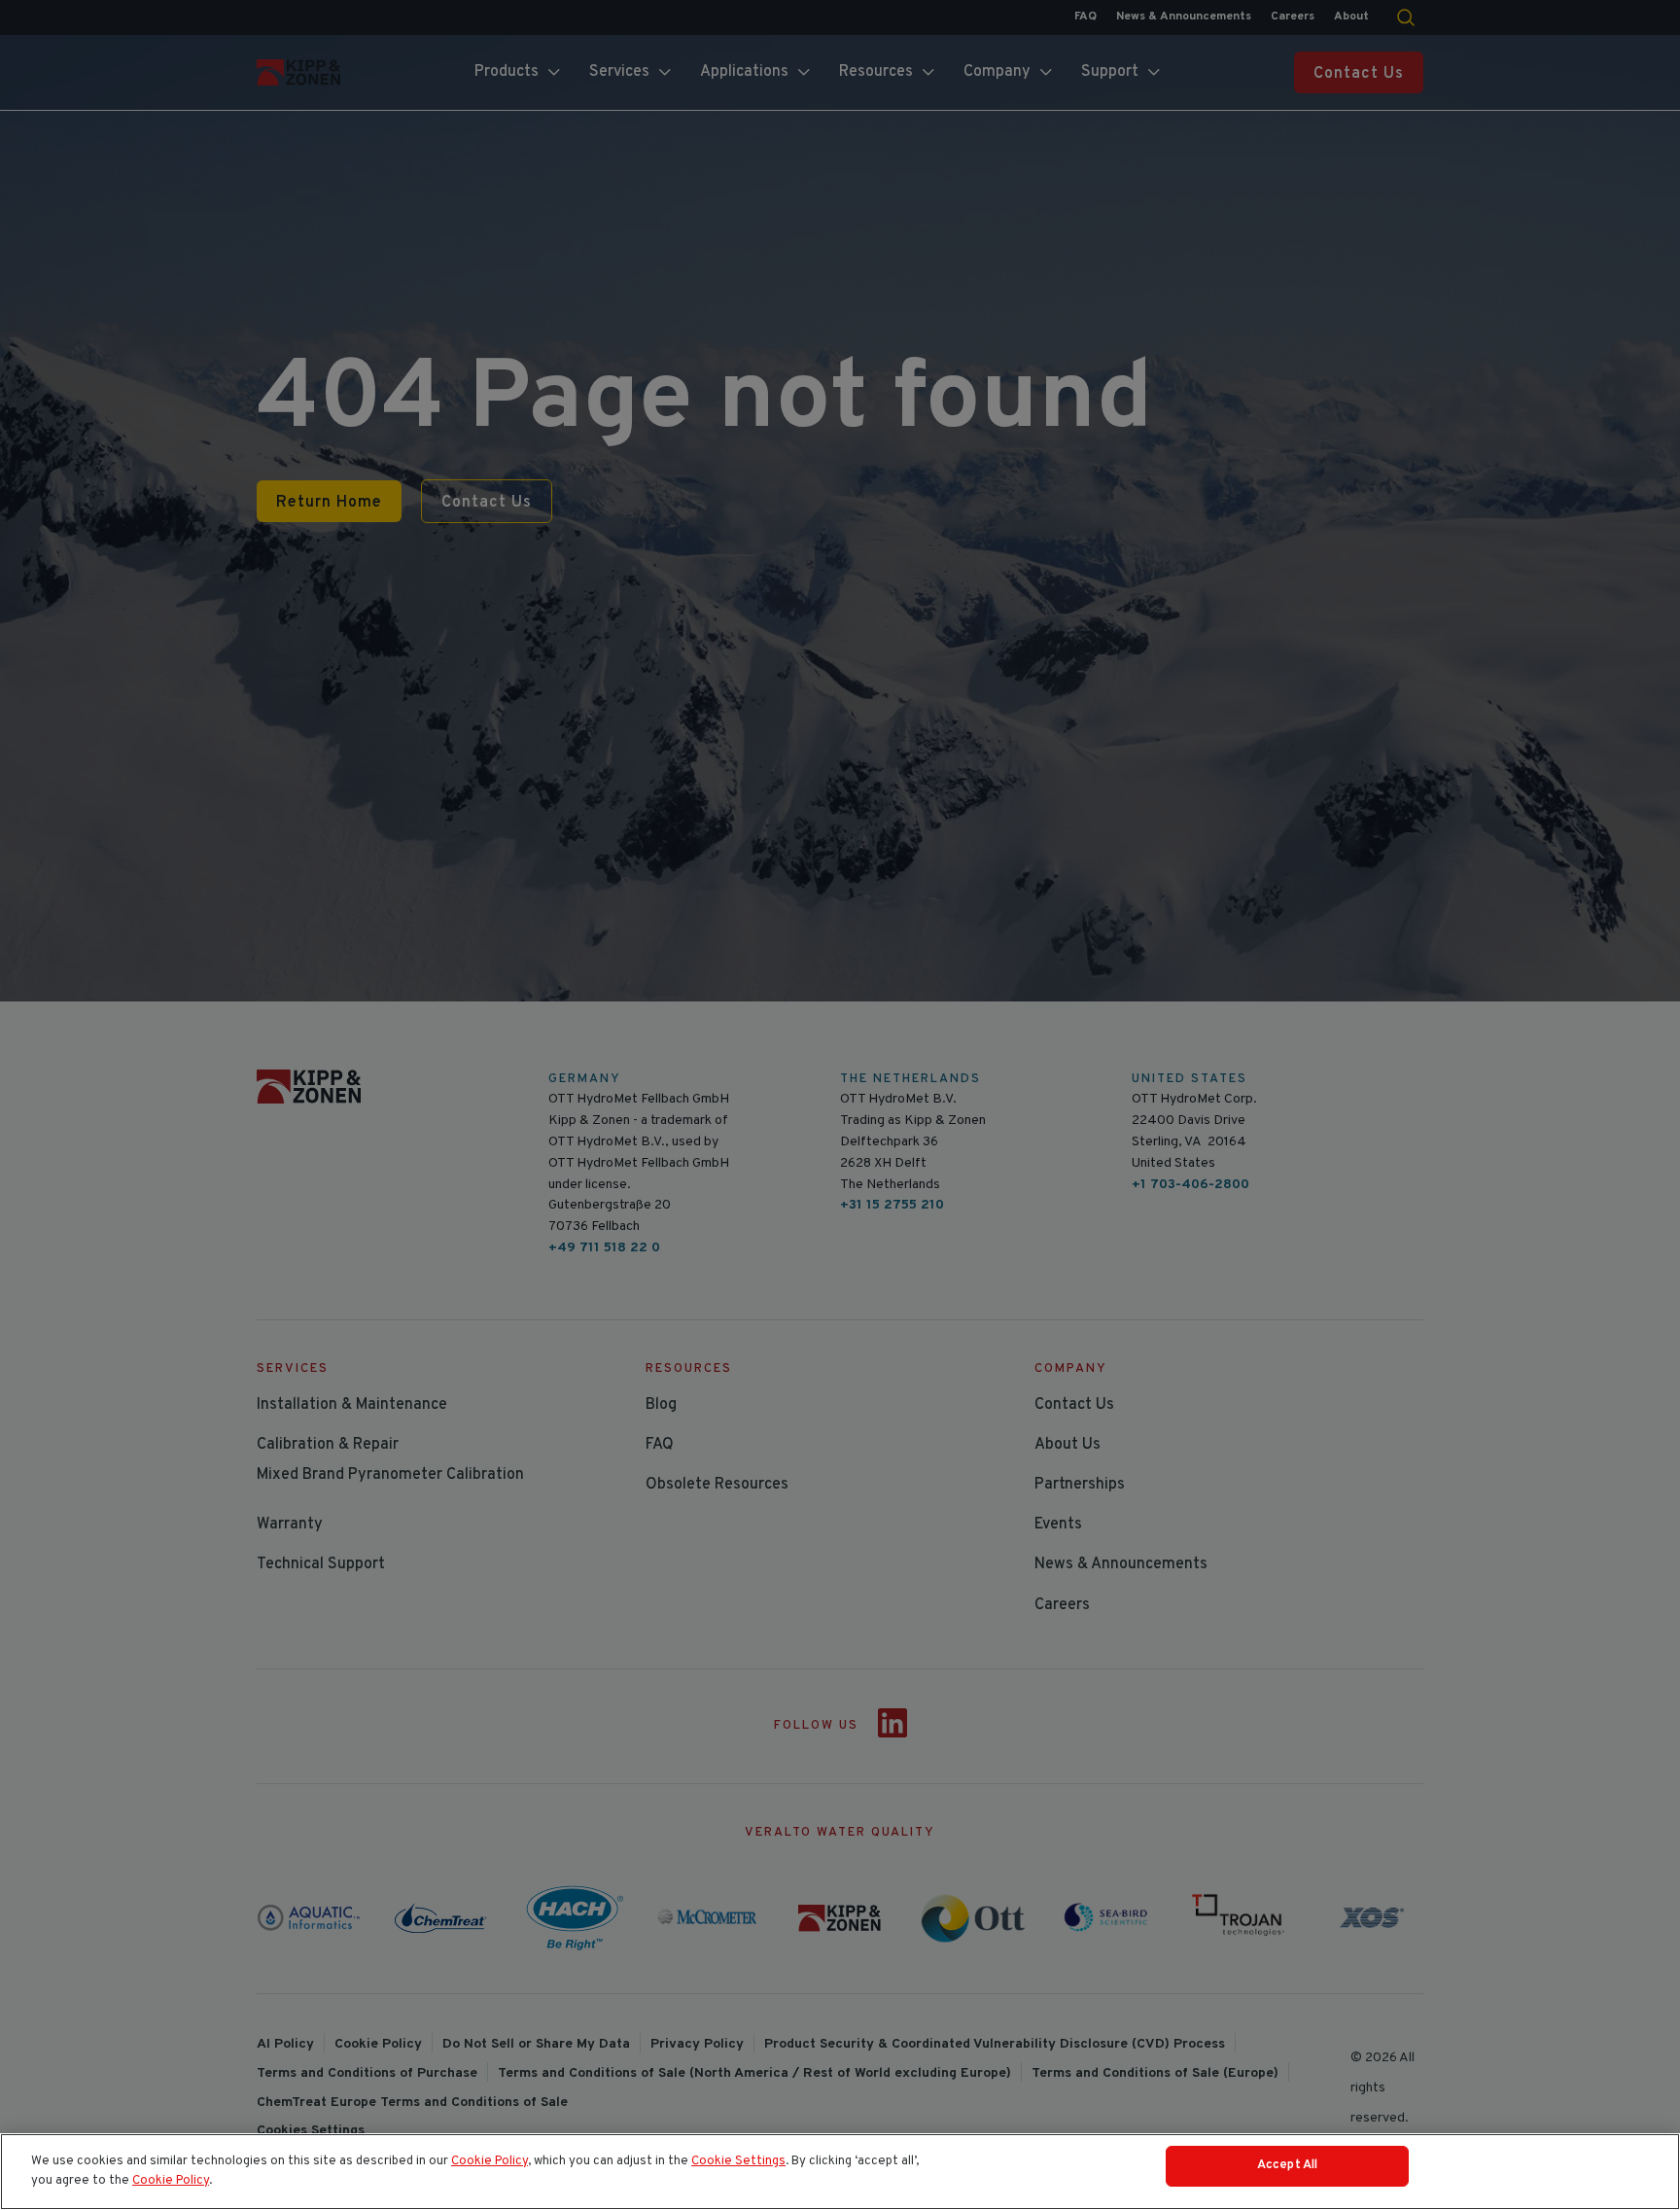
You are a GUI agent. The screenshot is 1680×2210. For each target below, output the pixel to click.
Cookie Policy (490, 2161)
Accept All (1287, 2165)
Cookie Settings (738, 2161)
